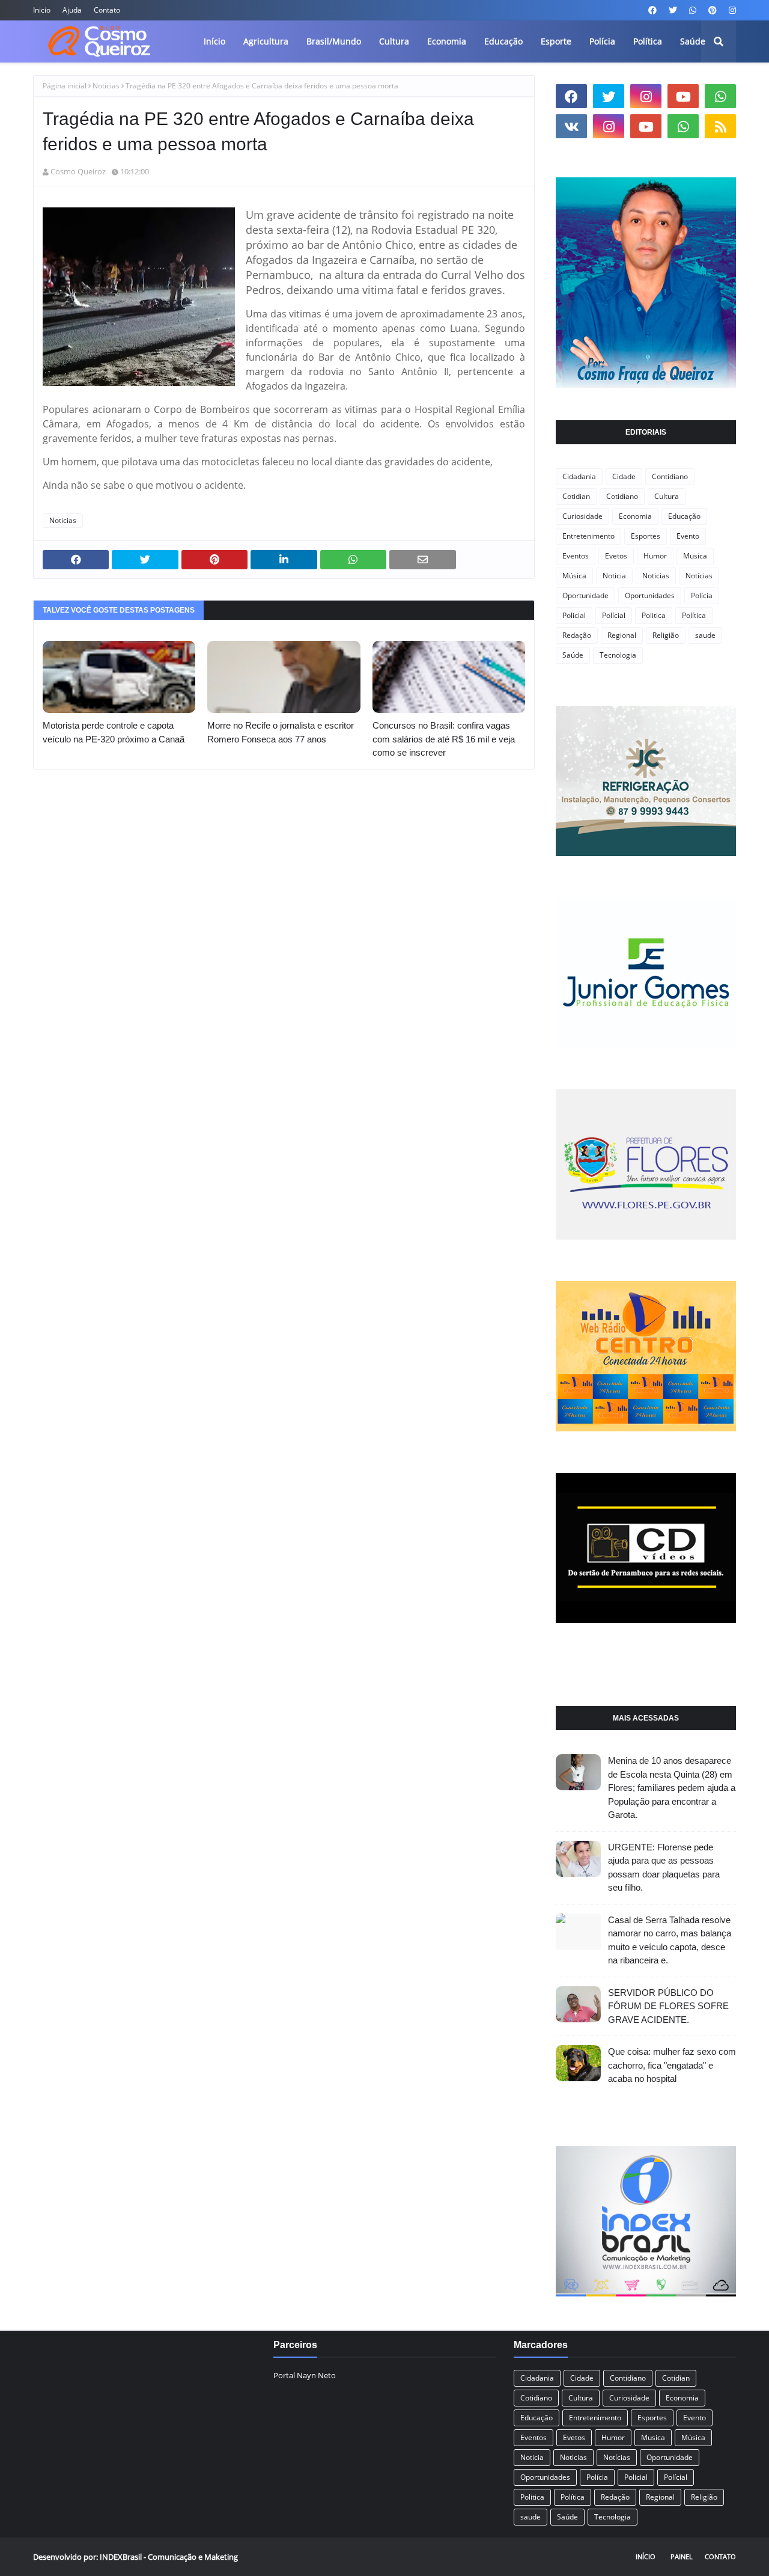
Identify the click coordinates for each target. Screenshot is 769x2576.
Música (574, 576)
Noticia (614, 576)
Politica (654, 615)
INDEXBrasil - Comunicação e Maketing (169, 2557)
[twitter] (673, 10)
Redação (577, 635)
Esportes (646, 536)
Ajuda (72, 10)
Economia (635, 516)
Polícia (702, 595)
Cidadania (579, 476)
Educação (684, 516)
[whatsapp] (693, 10)
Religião (666, 635)
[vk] (571, 126)
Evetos (616, 556)
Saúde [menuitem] (693, 41)
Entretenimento (588, 536)
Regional (622, 635)
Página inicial (65, 86)
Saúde (573, 655)
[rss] (720, 126)
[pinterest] (713, 10)
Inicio (42, 10)
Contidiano (670, 476)
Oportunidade (585, 595)
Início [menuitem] (214, 41)
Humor (655, 556)
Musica (695, 556)
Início (646, 2556)
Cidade (624, 476)
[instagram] (731, 10)
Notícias (699, 576)
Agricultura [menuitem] (266, 41)
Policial (574, 615)
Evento (688, 536)
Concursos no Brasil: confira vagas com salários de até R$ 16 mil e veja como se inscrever (444, 739)
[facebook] (652, 10)
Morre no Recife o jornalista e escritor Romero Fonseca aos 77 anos (281, 732)
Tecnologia (618, 655)
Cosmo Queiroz (78, 171)
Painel (682, 2556)
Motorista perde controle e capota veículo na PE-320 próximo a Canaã (114, 732)
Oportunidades (650, 595)
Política (694, 615)
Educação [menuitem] (503, 41)
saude (705, 635)
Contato (107, 10)
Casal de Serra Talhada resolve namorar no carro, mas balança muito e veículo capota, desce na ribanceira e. (670, 1940)
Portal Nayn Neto (305, 2375)
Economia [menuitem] (447, 41)
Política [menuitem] (648, 41)
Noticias (106, 86)
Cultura (667, 496)
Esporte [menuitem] (556, 41)
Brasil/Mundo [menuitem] (334, 41)
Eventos (576, 556)
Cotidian (576, 496)
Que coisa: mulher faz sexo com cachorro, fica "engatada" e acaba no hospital (672, 2065)
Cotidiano (622, 496)
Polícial (614, 615)
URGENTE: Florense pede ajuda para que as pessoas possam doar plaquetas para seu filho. (664, 1868)
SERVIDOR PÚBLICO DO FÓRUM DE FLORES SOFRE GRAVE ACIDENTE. (668, 2006)
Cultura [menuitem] (394, 41)
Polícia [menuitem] (602, 41)
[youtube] (683, 96)
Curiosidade (582, 516)
